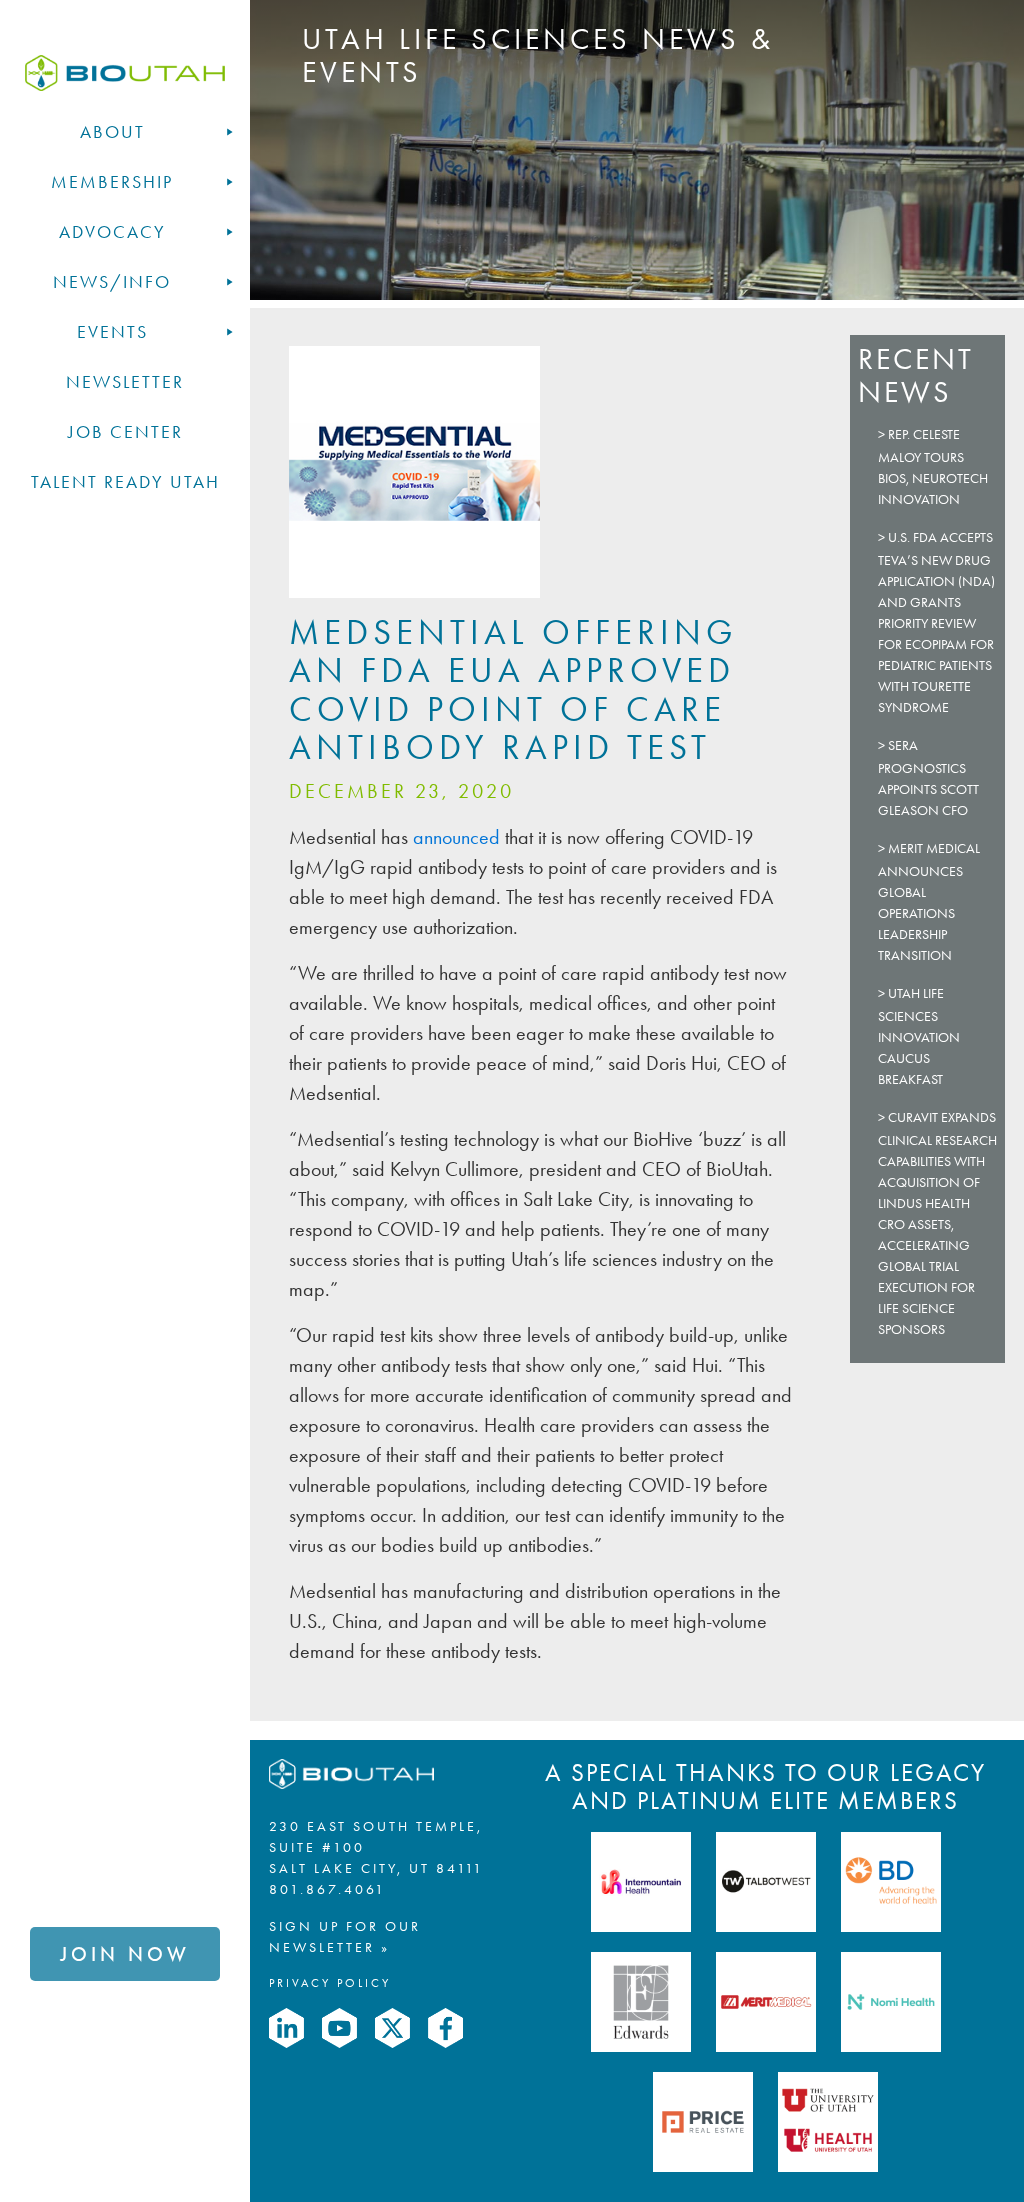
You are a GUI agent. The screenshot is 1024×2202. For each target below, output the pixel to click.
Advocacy (112, 232)
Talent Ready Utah (125, 482)
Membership (112, 182)
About (112, 132)
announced (454, 837)
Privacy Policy (330, 1983)
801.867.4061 (327, 1889)
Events (112, 332)
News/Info (112, 282)
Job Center (125, 432)
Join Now (125, 1954)
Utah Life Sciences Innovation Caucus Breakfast (919, 1036)
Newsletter (125, 382)
